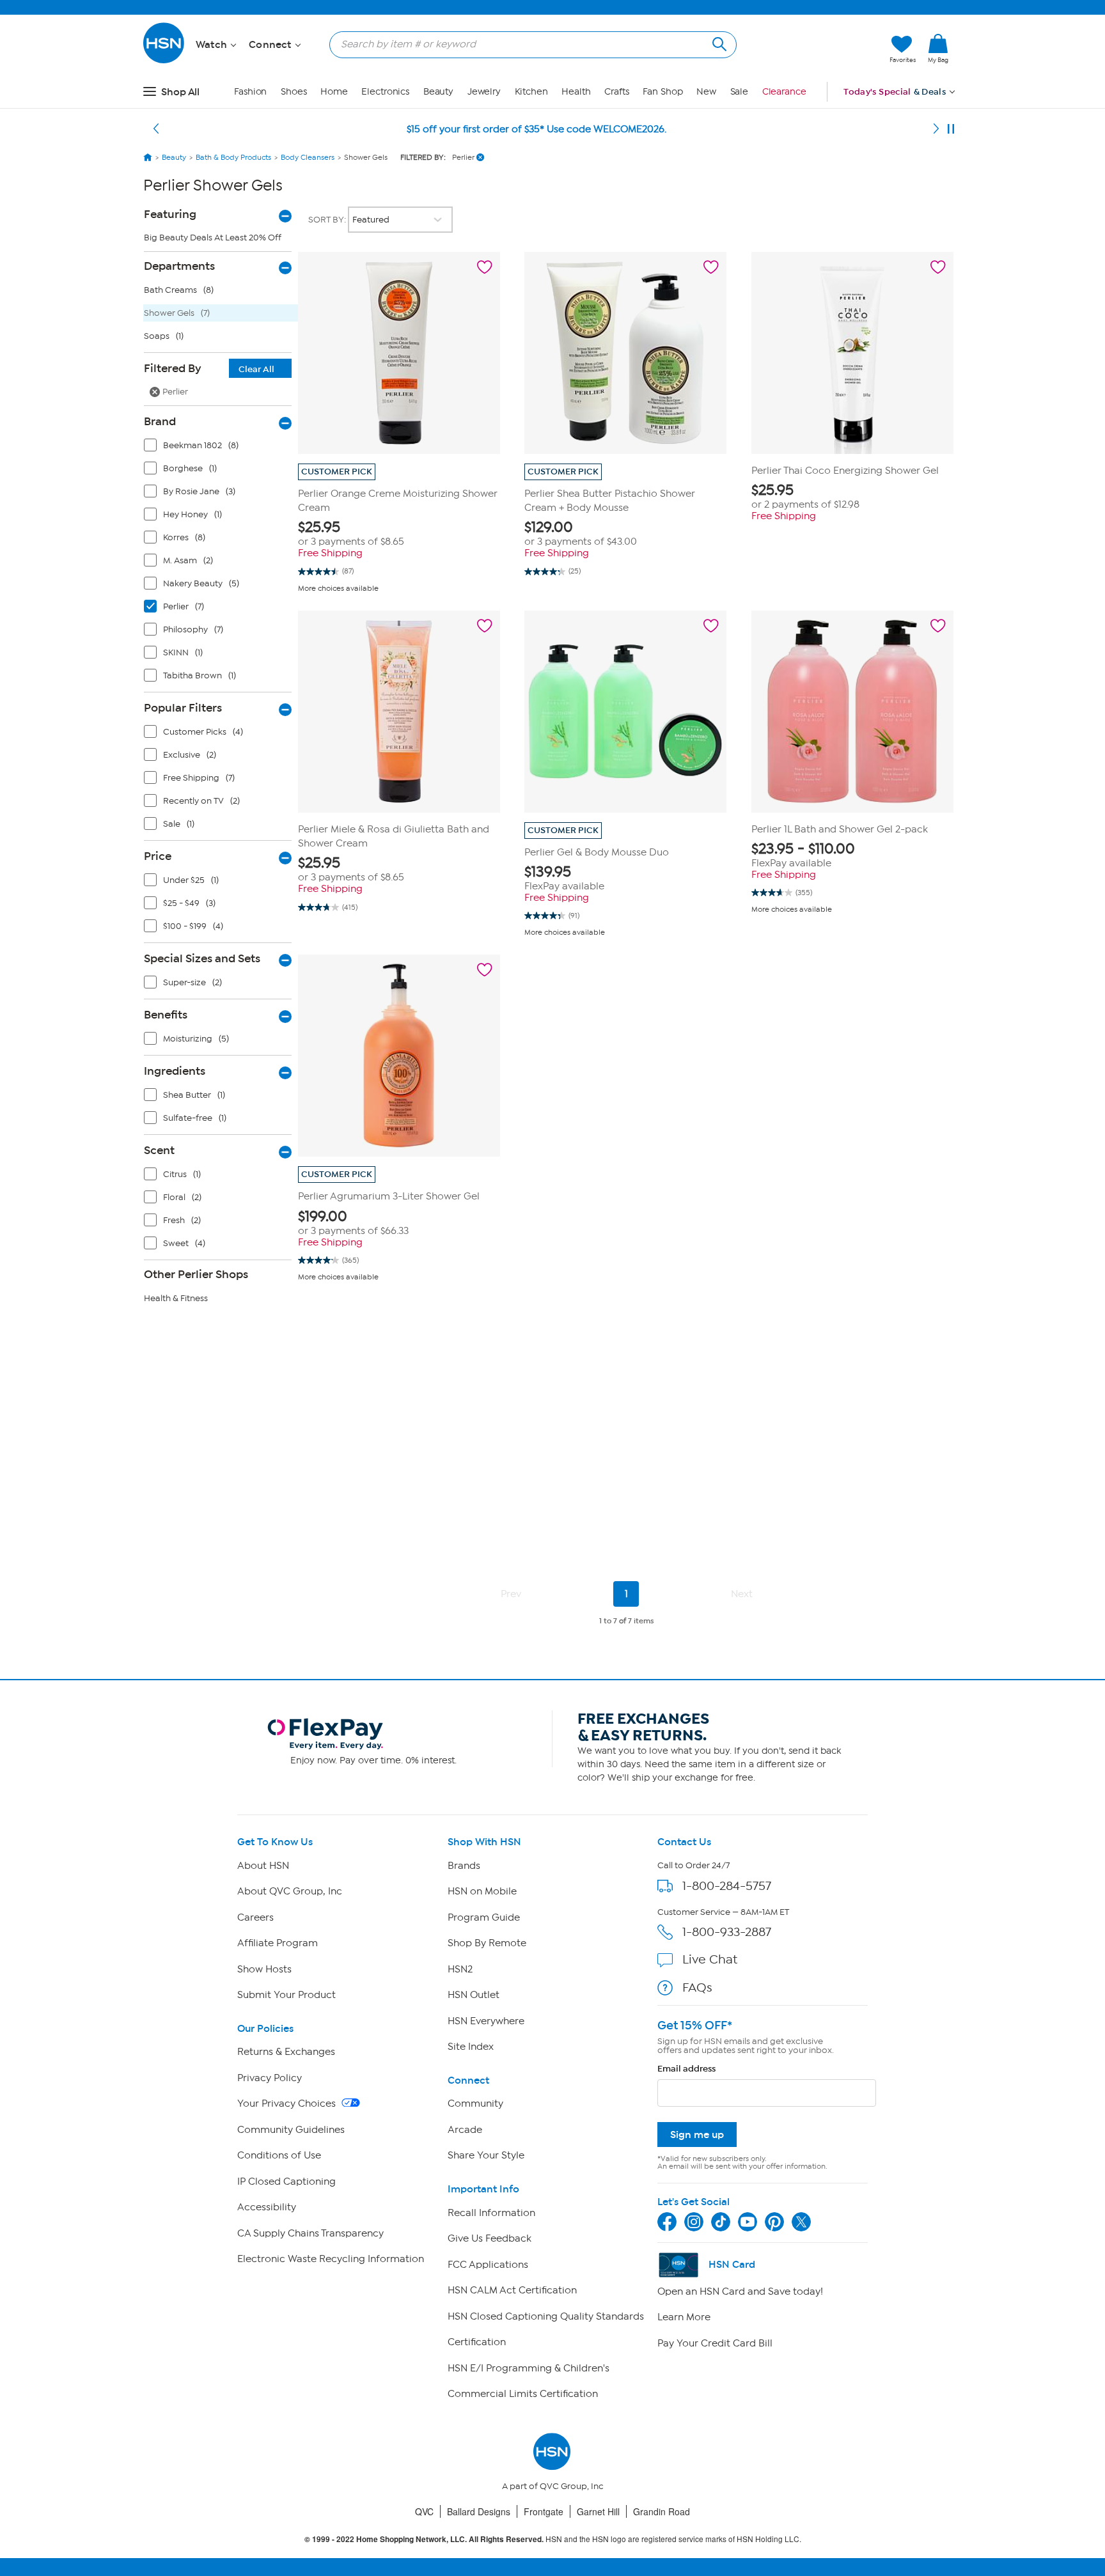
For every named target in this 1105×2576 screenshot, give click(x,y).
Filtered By (209, 368)
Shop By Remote (487, 1943)
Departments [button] (179, 266)
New (706, 92)
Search (718, 43)
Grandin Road (662, 2511)
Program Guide (484, 1917)
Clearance (784, 92)
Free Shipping (330, 553)
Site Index (471, 2047)
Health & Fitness (176, 1298)
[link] (938, 49)
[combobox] (528, 44)
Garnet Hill (598, 2511)
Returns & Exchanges (286, 2052)
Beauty (438, 92)
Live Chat (710, 1959)
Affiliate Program (278, 1943)
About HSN (263, 1866)
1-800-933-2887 (727, 1932)
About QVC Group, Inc (290, 1891)
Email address (686, 2069)
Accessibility (267, 2207)
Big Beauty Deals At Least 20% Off (213, 238)
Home (334, 92)
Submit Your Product (286, 1995)
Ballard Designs (479, 2511)
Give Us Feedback (490, 2238)
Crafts (616, 92)
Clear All (256, 369)
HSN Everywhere (486, 2021)
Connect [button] (271, 45)
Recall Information (491, 2213)
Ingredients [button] (175, 1071)
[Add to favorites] (485, 267)
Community (475, 2104)
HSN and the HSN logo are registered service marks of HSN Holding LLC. (553, 2539)
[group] (399, 534)
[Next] (936, 129)
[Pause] (951, 129)
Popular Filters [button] (183, 708)
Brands (464, 1866)
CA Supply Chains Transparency (310, 2233)
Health (576, 92)
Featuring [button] (170, 214)
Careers (255, 1917)
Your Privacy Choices (288, 2104)
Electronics (385, 92)
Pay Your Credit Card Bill (715, 2343)
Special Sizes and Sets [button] (202, 958)
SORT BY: (328, 220)
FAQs (697, 1987)
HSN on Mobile (482, 1891)
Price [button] (158, 856)
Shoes (294, 92)
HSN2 (460, 1969)
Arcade (465, 2130)
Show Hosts (264, 1969)
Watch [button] (213, 45)
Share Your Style (486, 2155)
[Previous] (156, 129)
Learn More (684, 2317)
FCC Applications (488, 2265)
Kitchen (531, 92)
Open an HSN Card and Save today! (740, 2291)
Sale (740, 92)
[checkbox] (221, 448)
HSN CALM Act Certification (512, 2290)
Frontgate (544, 2511)
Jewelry (484, 92)
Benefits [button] (166, 1015)
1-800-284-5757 (727, 1886)
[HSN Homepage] (148, 157)
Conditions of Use (279, 2155)
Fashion (250, 92)
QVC (424, 2511)
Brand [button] (160, 421)
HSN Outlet (474, 1995)
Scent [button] (159, 1150)
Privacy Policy (270, 2078)
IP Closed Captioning (286, 2182)
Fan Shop (662, 92)
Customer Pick (337, 472)
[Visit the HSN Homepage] (164, 61)
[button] (819, 49)
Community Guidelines (291, 2130)
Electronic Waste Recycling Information (331, 2259)
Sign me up (697, 2135)
